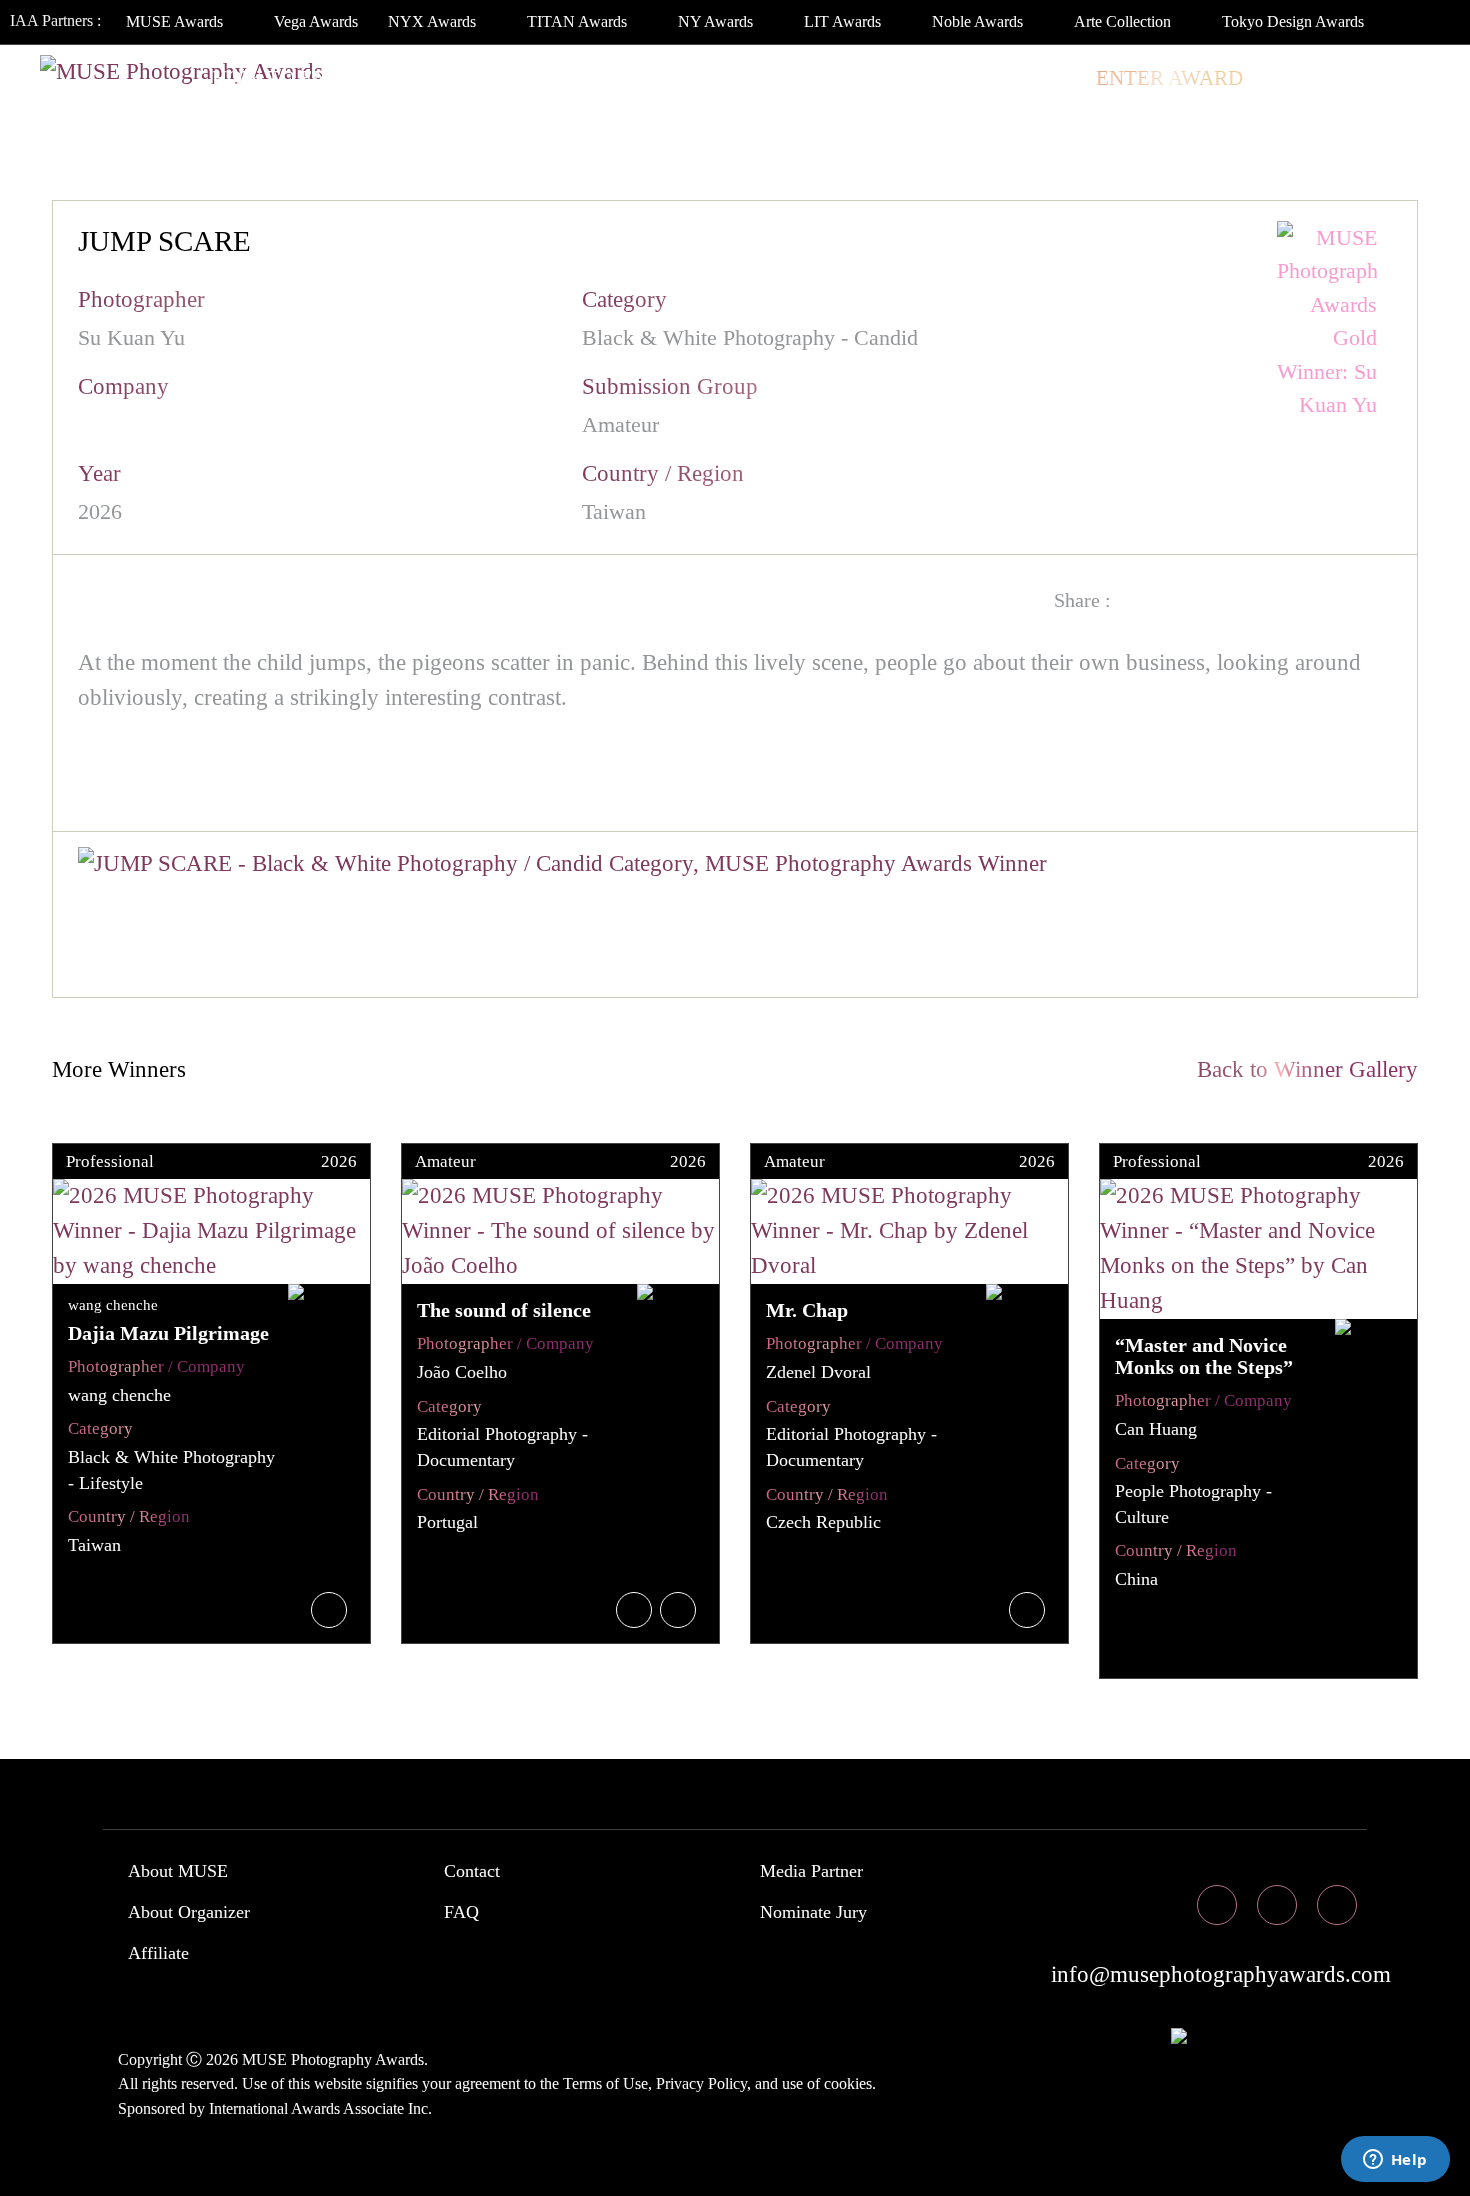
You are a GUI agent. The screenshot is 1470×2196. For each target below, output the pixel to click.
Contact (472, 1871)
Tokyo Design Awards (1293, 21)
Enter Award (1169, 78)
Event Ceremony (693, 78)
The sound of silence (504, 1310)
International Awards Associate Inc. (320, 2108)
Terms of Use (605, 2083)
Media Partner (811, 1871)
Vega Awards (316, 21)
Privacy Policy (701, 2083)
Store (1038, 78)
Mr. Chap (807, 1310)
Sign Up (1401, 78)
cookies (848, 2083)
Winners (525, 78)
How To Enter (290, 78)
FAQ (461, 1912)
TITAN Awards (579, 21)
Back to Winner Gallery (1301, 1069)
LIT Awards (844, 21)
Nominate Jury (813, 1912)
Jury (417, 78)
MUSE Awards (176, 21)
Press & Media (892, 78)
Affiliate (158, 1953)
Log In (1302, 78)
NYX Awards (434, 21)
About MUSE (178, 1871)
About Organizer (189, 1912)
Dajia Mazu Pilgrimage (168, 1333)
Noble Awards (979, 21)
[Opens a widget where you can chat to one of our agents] (1395, 2161)
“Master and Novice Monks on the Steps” (1204, 1356)
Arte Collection (1124, 21)
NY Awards (717, 21)
